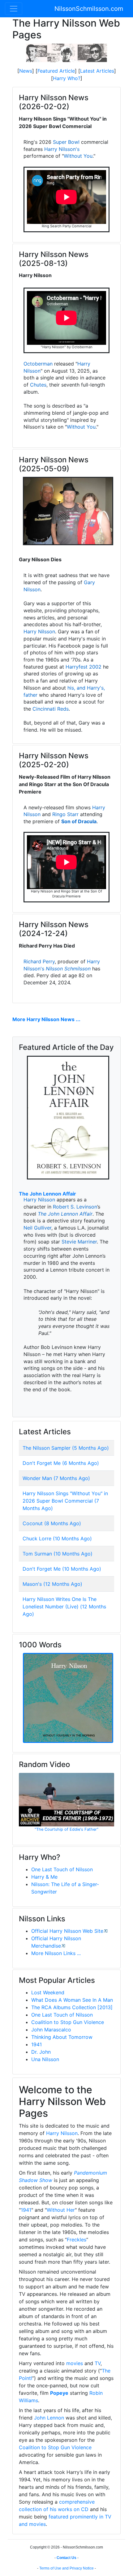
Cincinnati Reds (51, 709)
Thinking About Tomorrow (62, 2037)
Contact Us (66, 2558)
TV (98, 2363)
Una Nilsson (45, 2059)
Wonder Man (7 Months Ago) (56, 1478)
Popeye (59, 2393)
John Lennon (49, 2418)
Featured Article (56, 71)
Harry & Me (44, 1877)
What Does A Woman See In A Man (72, 2000)
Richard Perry (39, 961)
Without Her (61, 2210)
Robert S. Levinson (75, 1207)
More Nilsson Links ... (56, 1953)
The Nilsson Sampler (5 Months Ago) (66, 1448)
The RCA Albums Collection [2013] (72, 2007)
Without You (78, 156)
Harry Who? (67, 78)
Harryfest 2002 (84, 667)
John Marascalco (51, 2030)
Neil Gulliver (37, 1228)
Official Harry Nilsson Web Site (67, 1931)
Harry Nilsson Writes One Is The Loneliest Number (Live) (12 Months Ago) (64, 1607)
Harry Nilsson (39, 631)
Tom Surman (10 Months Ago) (58, 1554)
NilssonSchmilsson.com (89, 9)
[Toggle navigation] (14, 9)
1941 (36, 2044)
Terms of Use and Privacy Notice (66, 2568)
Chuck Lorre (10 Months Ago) (57, 1538)
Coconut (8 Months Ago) (52, 1523)
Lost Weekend (48, 1992)
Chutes (38, 385)
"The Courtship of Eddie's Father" (66, 1829)
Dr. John (41, 2052)
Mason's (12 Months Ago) (52, 1584)
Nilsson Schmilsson (68, 969)
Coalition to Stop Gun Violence (68, 2022)
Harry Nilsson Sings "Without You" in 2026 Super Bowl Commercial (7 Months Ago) (65, 1501)
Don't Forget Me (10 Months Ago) (62, 1569)
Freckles (77, 2240)
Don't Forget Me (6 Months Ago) (61, 1463)
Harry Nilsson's (62, 149)
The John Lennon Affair (47, 1194)
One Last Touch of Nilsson (62, 1869)
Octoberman (38, 364)
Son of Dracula (79, 821)
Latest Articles (97, 71)
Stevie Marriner (79, 1242)
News (26, 71)
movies (75, 2363)
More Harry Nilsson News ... (46, 1019)
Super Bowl (66, 142)
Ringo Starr (65, 814)
